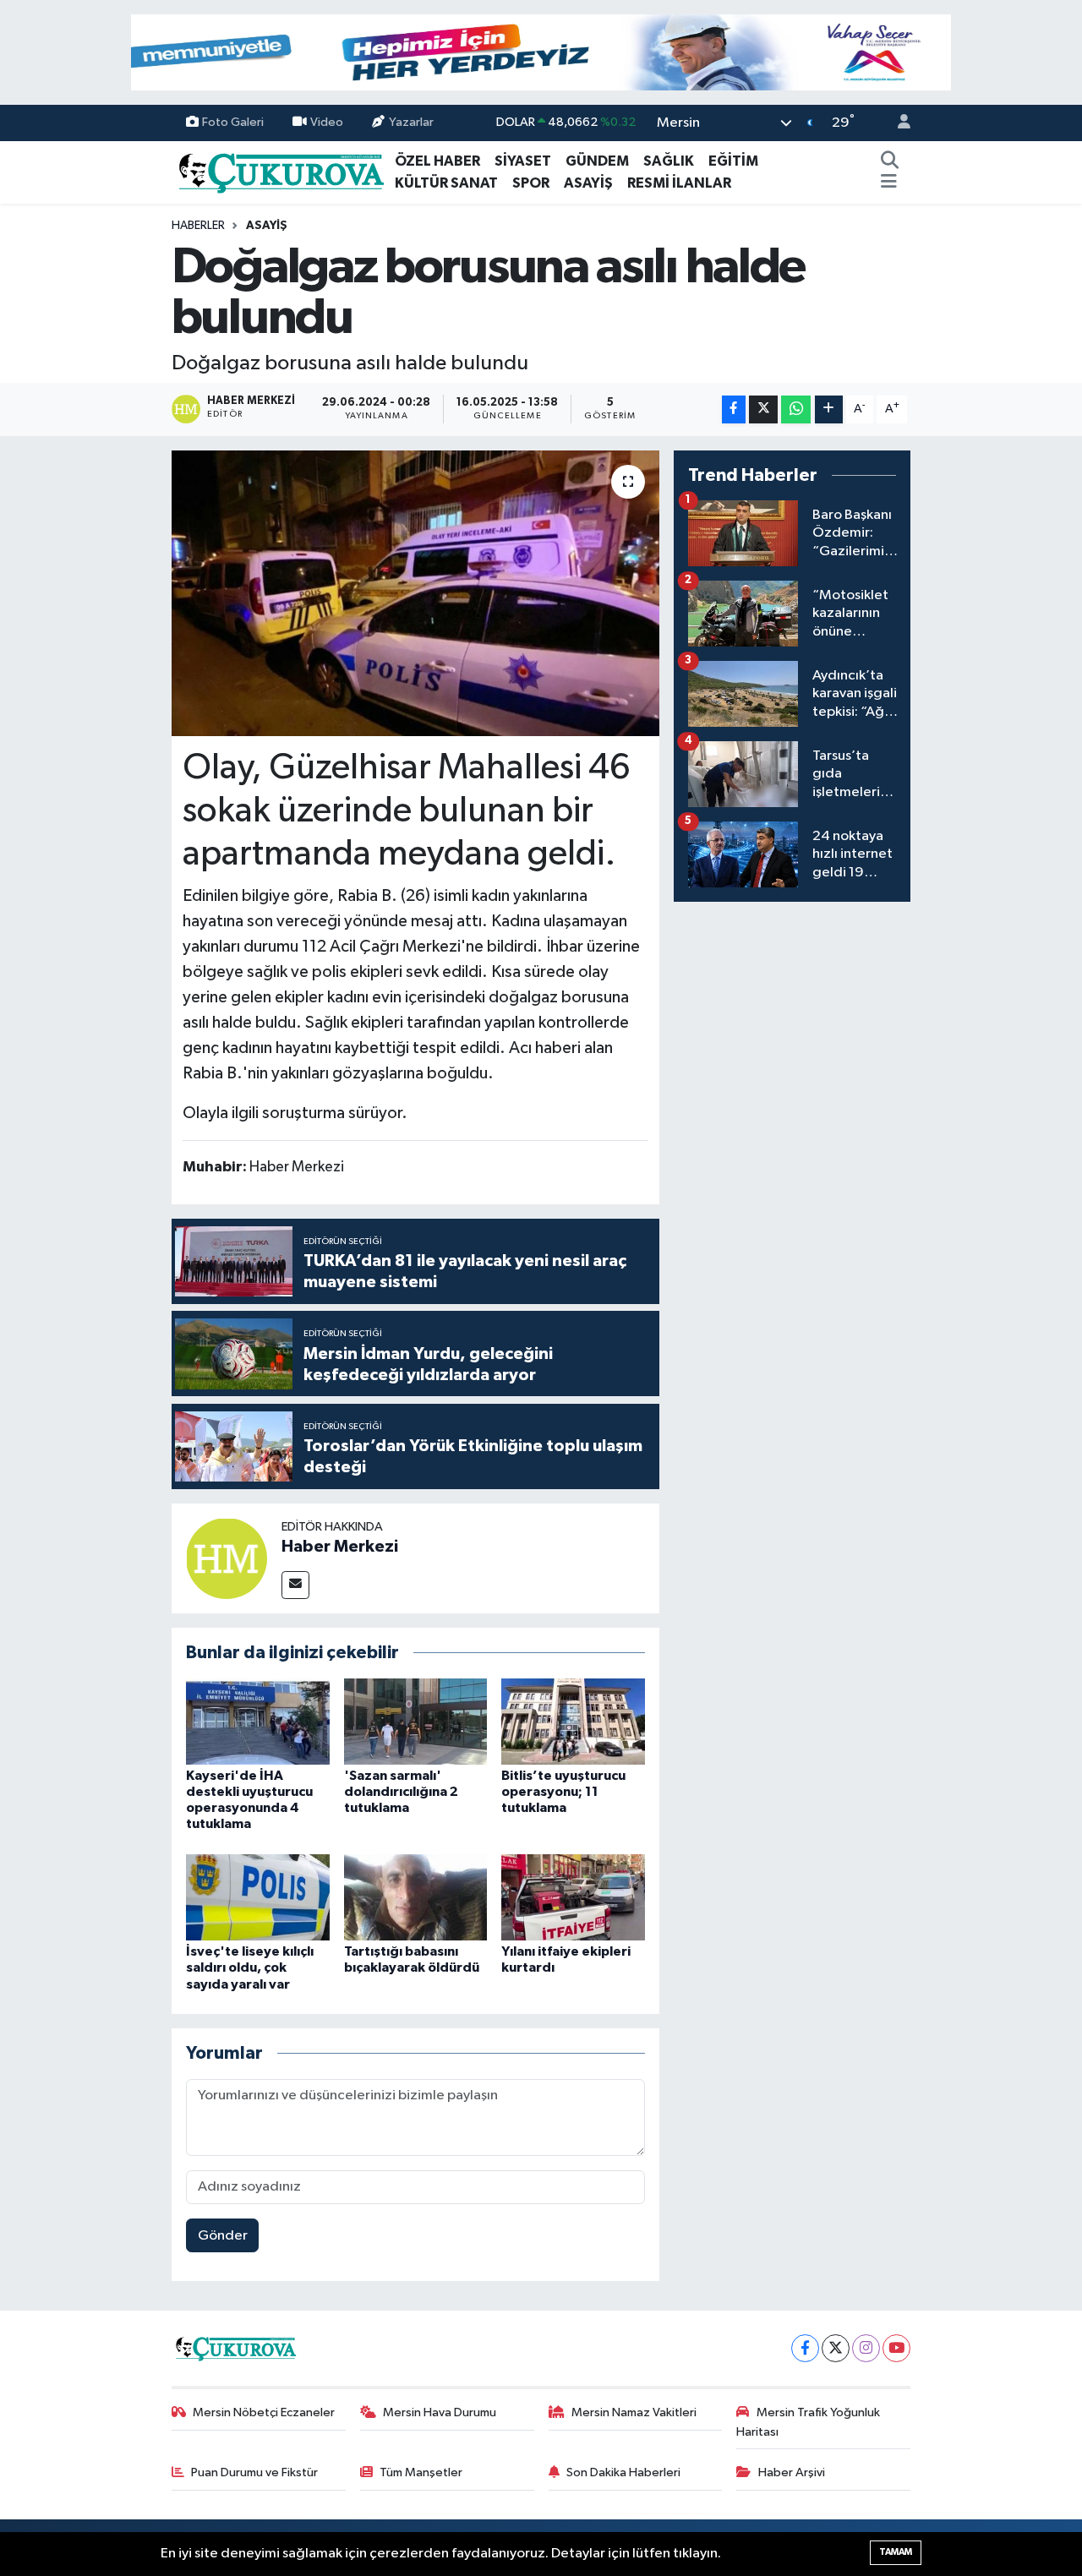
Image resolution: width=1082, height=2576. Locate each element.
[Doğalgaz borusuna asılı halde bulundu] (415, 593)
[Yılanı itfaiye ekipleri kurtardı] (573, 1897)
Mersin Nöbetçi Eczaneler (264, 2412)
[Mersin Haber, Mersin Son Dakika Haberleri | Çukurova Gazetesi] (280, 171)
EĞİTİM (733, 161)
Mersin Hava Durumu (440, 2412)
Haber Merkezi (340, 1547)
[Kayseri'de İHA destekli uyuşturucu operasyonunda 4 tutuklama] (258, 1721)
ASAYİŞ (588, 183)
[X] (836, 2348)
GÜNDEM (597, 161)
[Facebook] (805, 2348)
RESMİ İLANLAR (679, 183)
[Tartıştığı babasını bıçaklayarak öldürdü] (416, 1897)
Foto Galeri (233, 122)
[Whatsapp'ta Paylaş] (796, 409)
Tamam (896, 2552)
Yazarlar (411, 122)
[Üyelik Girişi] (897, 123)
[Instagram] (866, 2348)
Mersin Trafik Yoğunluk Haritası (808, 2422)
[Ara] (890, 161)
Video (327, 122)
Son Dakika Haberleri (623, 2472)
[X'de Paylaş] (763, 409)
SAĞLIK (669, 161)
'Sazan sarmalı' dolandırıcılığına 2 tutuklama (401, 1792)
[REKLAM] (541, 52)
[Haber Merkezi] (227, 1558)
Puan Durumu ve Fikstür (254, 2472)
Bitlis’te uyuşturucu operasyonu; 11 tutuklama (563, 1792)
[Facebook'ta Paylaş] (734, 409)
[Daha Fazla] (829, 409)
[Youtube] (896, 2348)
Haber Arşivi (792, 2472)
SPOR (531, 183)
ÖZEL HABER (437, 161)
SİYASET (523, 161)
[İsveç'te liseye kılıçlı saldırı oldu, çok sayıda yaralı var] (258, 1897)
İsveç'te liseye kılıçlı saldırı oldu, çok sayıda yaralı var (250, 1967)
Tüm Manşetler (421, 2472)
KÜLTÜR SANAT (446, 183)
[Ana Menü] (889, 183)
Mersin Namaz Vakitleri (634, 2412)
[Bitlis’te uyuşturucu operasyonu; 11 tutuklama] (573, 1721)
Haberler (198, 226)
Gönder (223, 2236)
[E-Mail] (295, 1585)
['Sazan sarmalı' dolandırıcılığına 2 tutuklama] (416, 1721)
